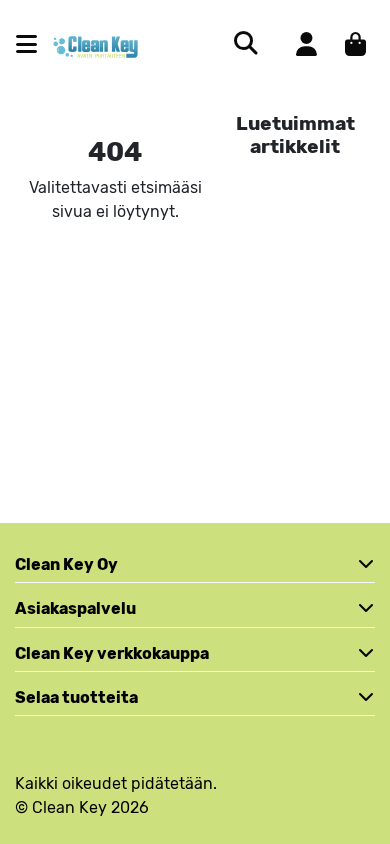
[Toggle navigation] (34, 44)
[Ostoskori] (355, 44)
